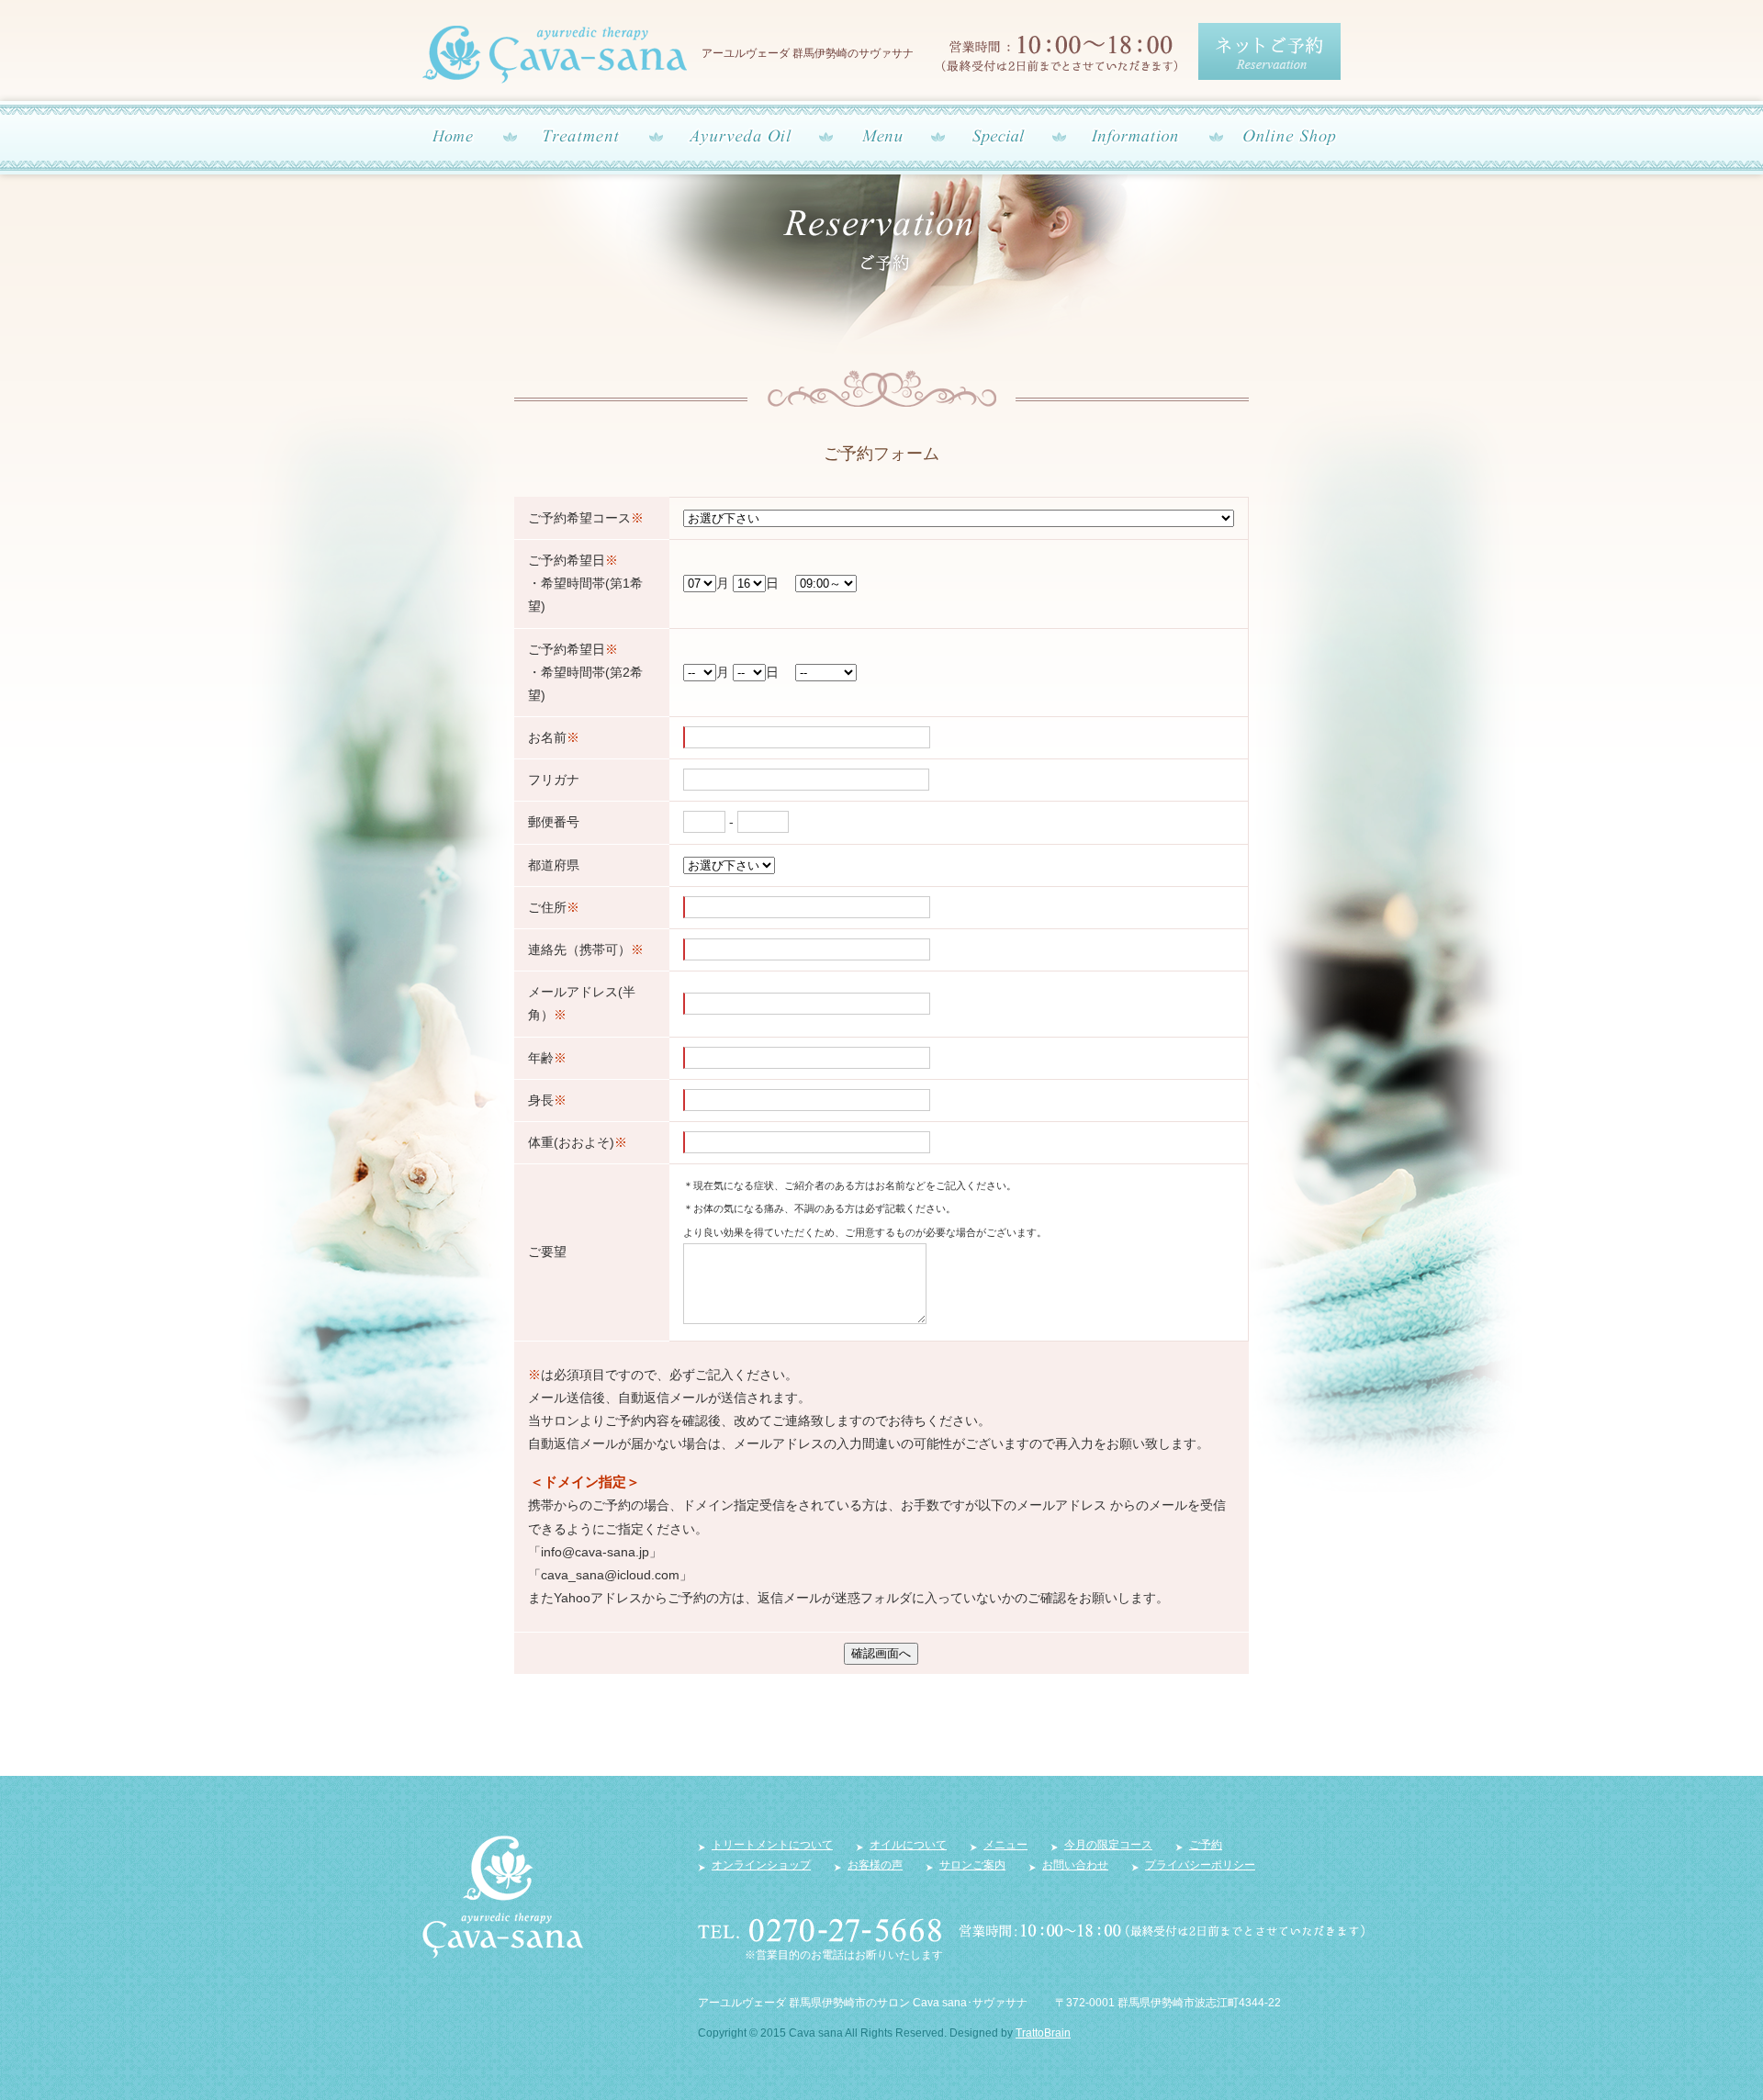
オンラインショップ (761, 1865)
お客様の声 (875, 1865)
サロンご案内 (972, 1865)
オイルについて (908, 1845)
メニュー (1005, 1845)
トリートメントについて (772, 1845)
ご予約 (1206, 1845)
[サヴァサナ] (503, 1948)
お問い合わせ (1075, 1865)
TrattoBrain (1043, 2033)
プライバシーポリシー (1200, 1865)
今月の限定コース (1108, 1845)
